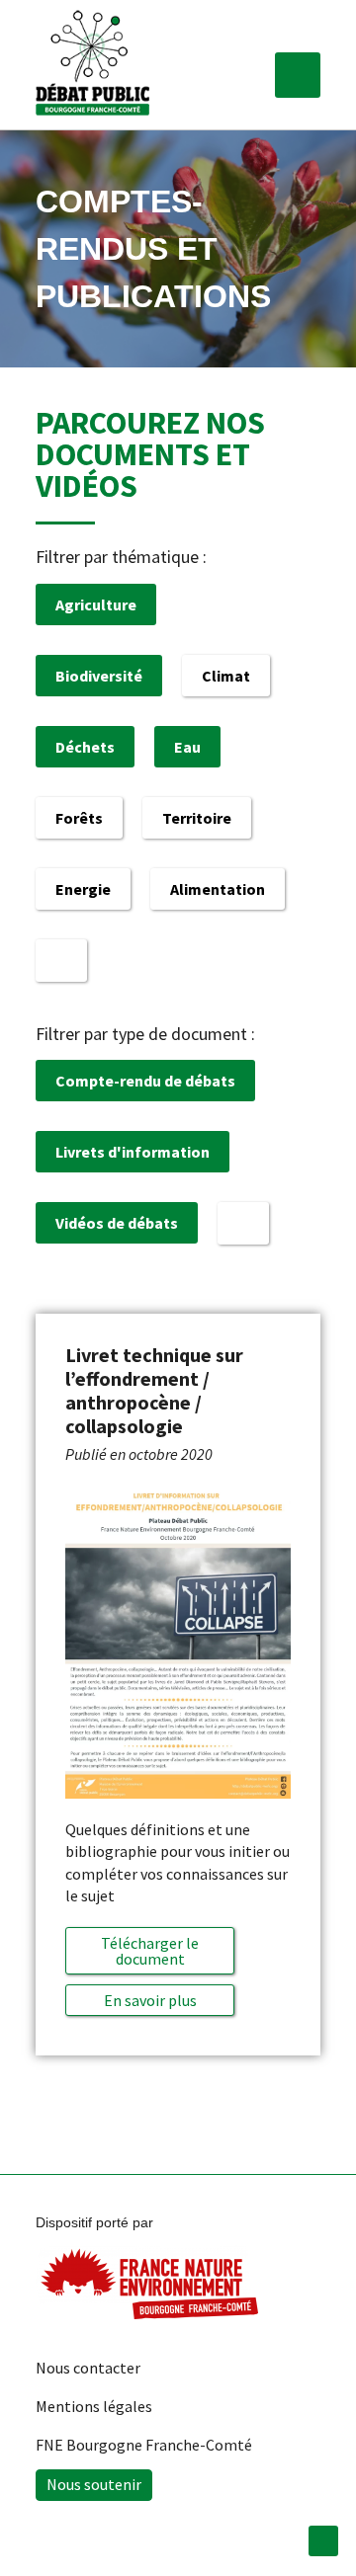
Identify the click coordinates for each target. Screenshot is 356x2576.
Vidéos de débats (117, 1223)
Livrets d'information (133, 1152)
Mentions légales (94, 2406)
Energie (83, 889)
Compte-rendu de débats (145, 1081)
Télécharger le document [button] (150, 1951)
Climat (226, 676)
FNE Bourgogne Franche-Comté (144, 2445)
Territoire (197, 818)
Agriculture (96, 604)
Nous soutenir (94, 2484)
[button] (298, 75)
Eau (187, 747)
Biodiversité (99, 676)
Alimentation (218, 889)
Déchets (85, 747)
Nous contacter (88, 2368)
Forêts (79, 818)
